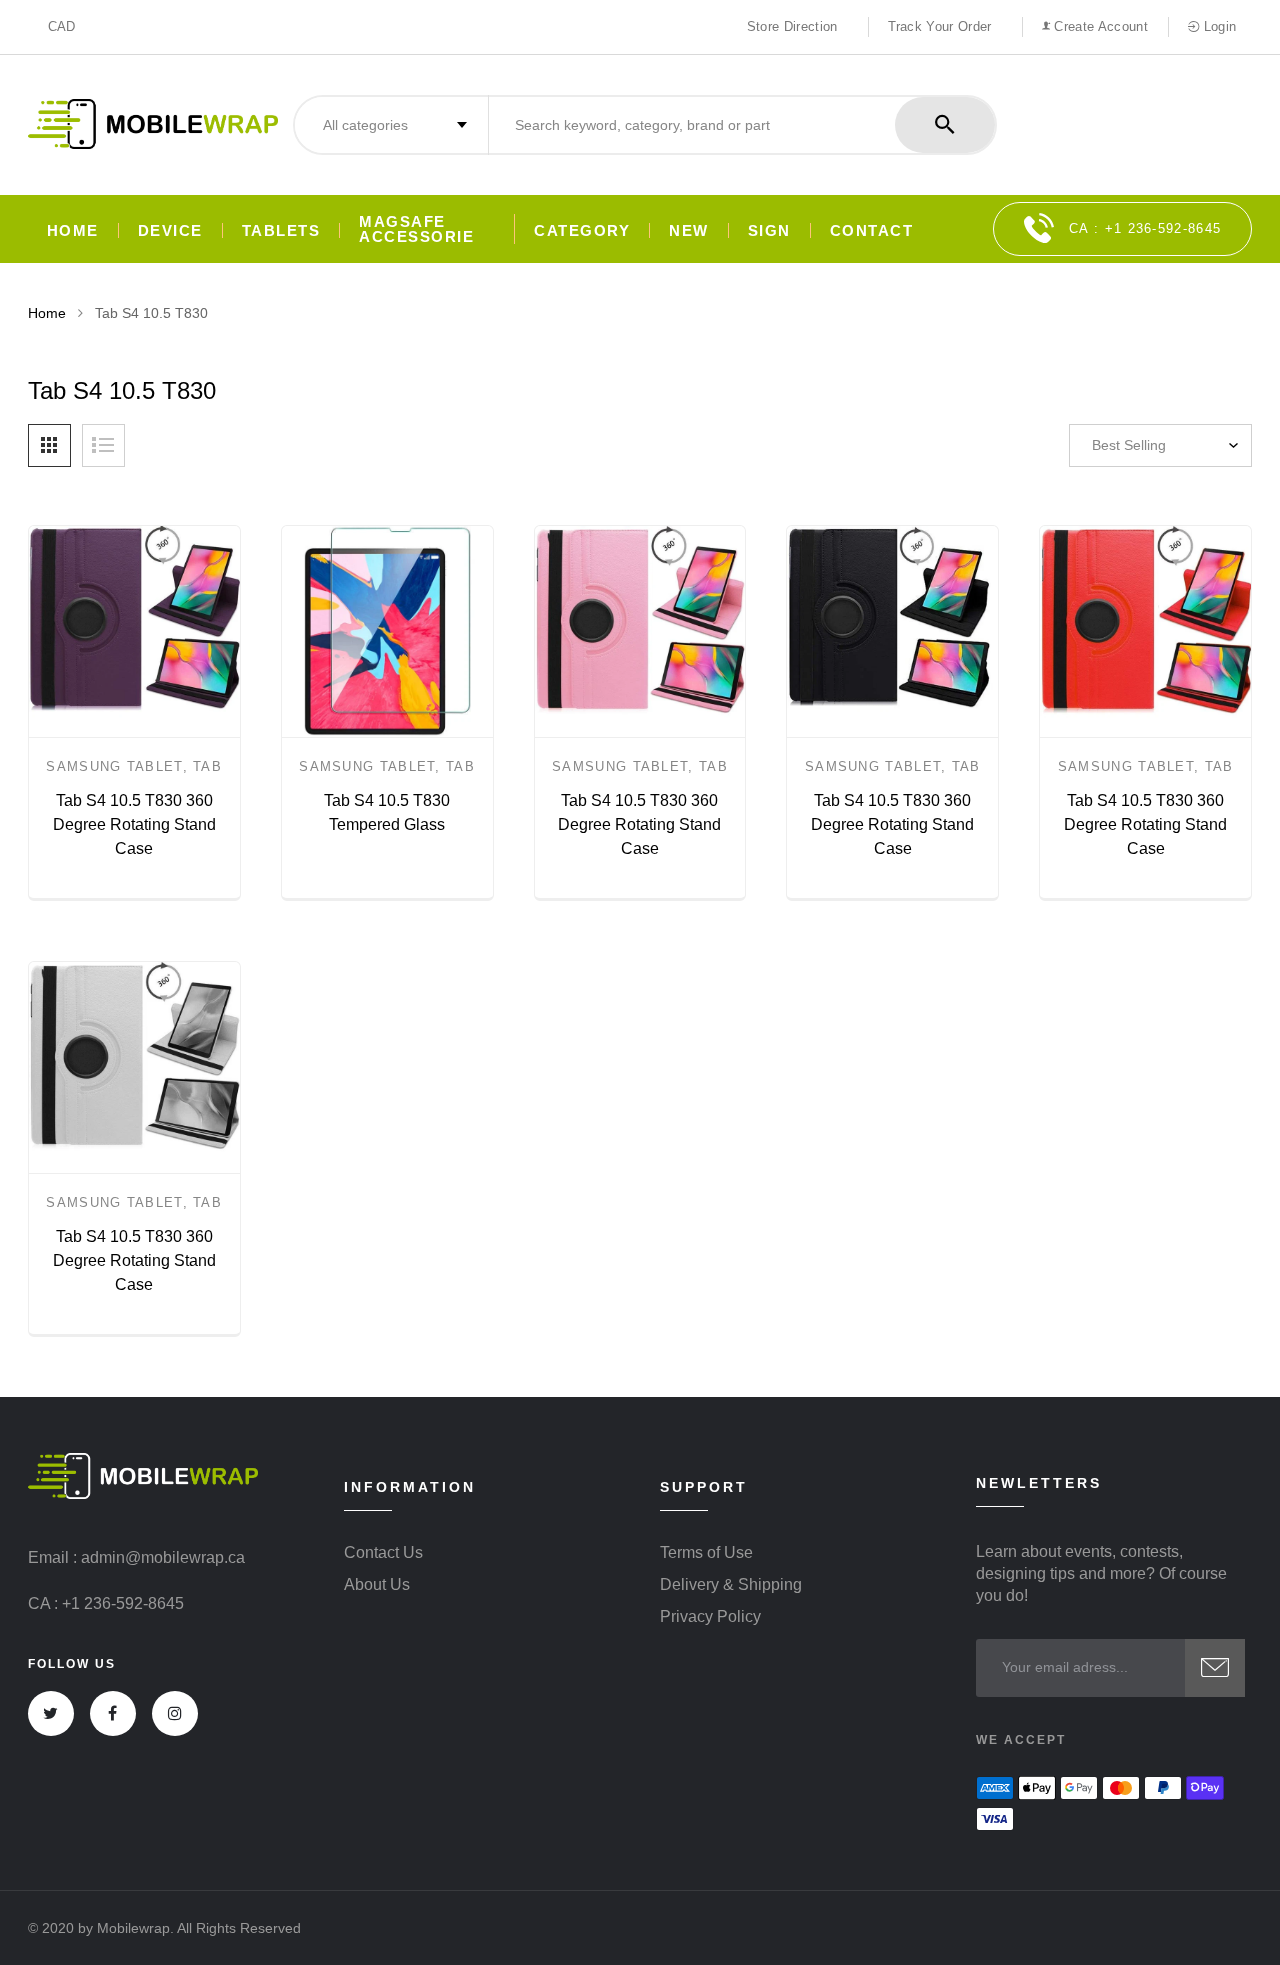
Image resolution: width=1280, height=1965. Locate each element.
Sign (769, 230)
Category (582, 230)
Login (1217, 26)
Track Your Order (940, 26)
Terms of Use (706, 1553)
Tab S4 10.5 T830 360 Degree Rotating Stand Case (134, 824)
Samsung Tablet (114, 766)
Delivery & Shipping (731, 1585)
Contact (872, 230)
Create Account (1099, 26)
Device (170, 230)
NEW (689, 230)
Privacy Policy (710, 1617)
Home (73, 230)
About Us (377, 1585)
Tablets (281, 230)
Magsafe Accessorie (416, 229)
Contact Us (383, 1553)
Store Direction (792, 26)
